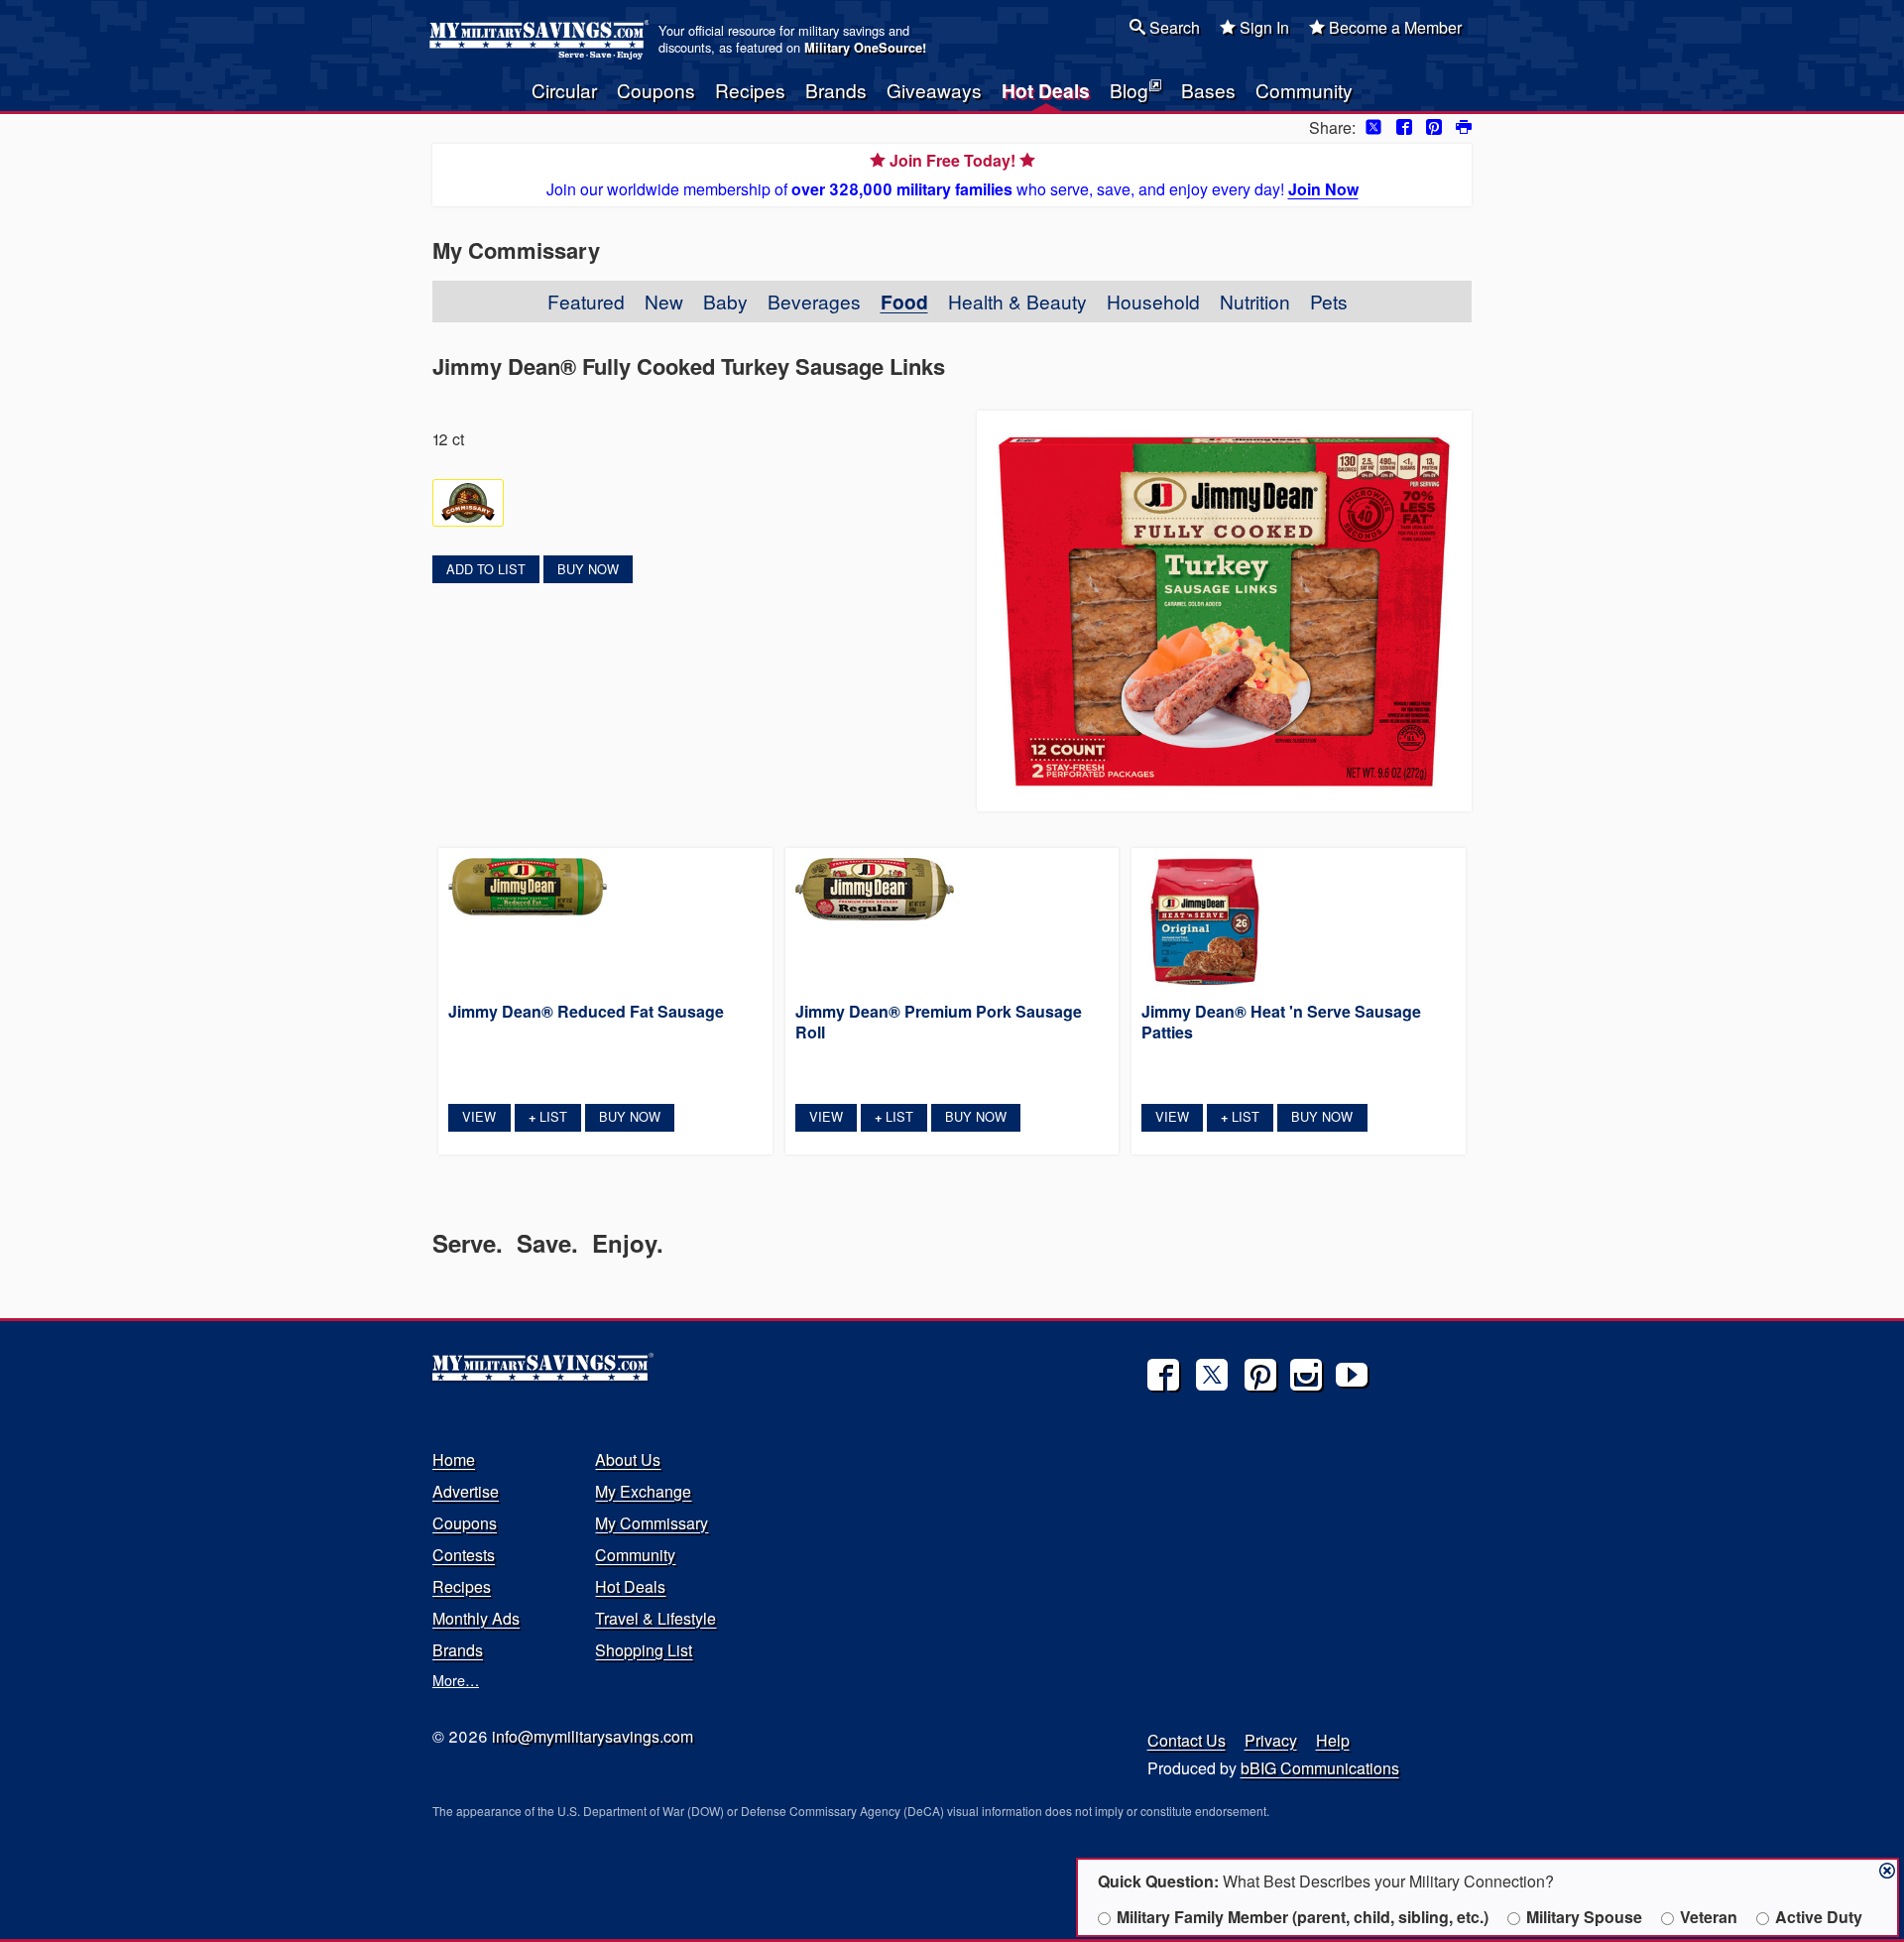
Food (904, 302)
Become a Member (1393, 27)
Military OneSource (863, 48)
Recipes (750, 90)
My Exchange (643, 1491)
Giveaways (934, 90)
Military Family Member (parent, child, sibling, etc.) (1303, 1917)
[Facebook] (1163, 1375)
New (664, 301)
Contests (464, 1555)
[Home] (542, 40)
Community (1304, 90)
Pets (1329, 301)
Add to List (486, 569)
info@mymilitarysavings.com (593, 1736)
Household (1153, 301)
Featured (586, 301)
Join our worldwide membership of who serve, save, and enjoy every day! (952, 175)
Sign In (1262, 27)
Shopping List (644, 1650)
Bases (1208, 90)
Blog (1129, 90)
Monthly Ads (476, 1618)
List (548, 1116)
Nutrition (1255, 301)
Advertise (466, 1491)
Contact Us (1187, 1740)
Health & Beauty (1017, 301)
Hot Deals (1046, 90)
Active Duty (1819, 1917)
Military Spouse (1584, 1917)
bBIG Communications (1320, 1768)
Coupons (656, 90)
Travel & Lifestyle (655, 1618)
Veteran (1709, 1917)
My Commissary (652, 1523)
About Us (628, 1459)
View (479, 1116)
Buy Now (588, 569)
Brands (836, 90)
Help (1333, 1740)
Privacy (1271, 1740)
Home (454, 1459)
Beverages (814, 301)
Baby (725, 301)
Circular (564, 90)
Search (1173, 27)
